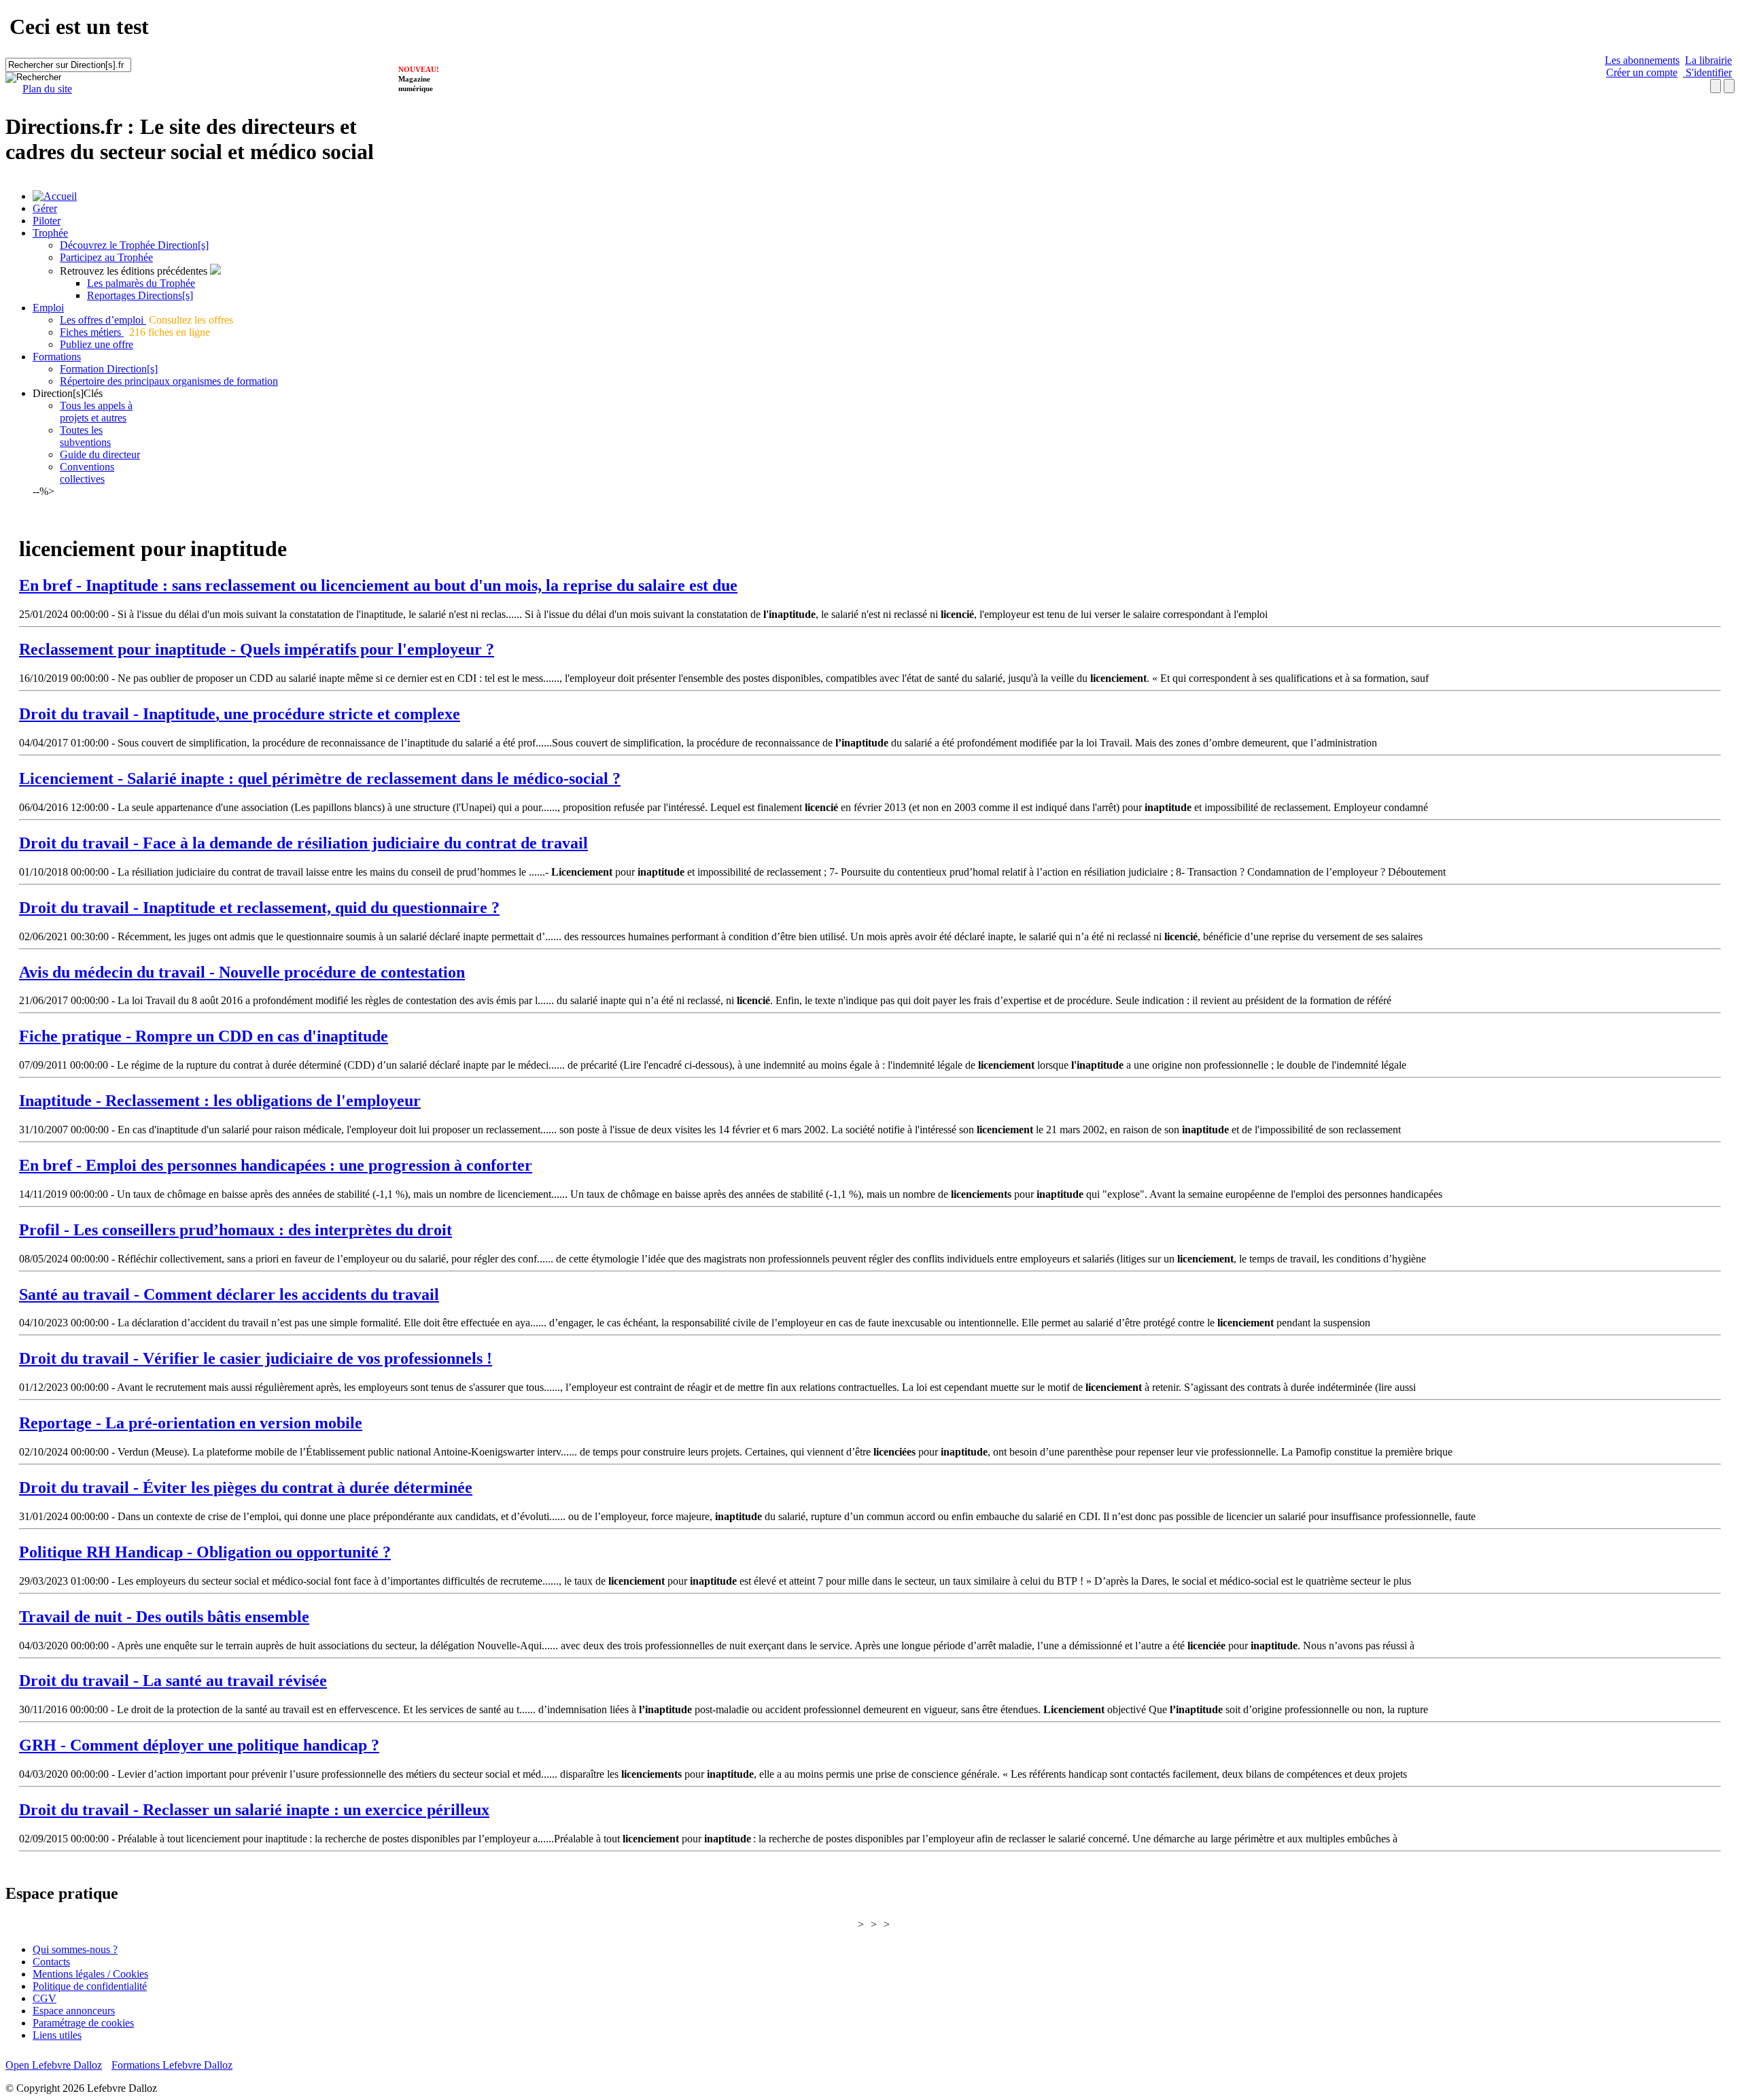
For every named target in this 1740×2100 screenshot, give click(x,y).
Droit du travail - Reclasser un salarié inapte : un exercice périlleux (254, 1810)
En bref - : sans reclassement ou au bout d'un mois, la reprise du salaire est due (378, 585)
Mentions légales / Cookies (90, 1974)
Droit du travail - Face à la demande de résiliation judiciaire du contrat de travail (303, 843)
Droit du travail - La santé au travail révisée (173, 1681)
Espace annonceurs (74, 2011)
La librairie (1708, 60)
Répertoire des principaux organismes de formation (169, 381)
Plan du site (47, 89)
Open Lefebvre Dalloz (54, 2065)
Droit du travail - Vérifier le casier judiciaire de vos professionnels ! (256, 1358)
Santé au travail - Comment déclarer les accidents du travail (229, 1294)
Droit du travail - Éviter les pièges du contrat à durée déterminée (246, 1487)
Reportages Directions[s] (140, 295)
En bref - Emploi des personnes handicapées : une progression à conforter (276, 1165)
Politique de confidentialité (90, 1986)
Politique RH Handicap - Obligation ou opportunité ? (205, 1552)
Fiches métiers (92, 332)
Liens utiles (57, 2035)
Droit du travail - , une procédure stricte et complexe (240, 714)
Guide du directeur (100, 454)
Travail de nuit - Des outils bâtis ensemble (164, 1617)
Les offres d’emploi (103, 320)
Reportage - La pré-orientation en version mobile (191, 1423)
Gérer (45, 208)
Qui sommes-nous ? (75, 1949)
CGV (45, 1998)
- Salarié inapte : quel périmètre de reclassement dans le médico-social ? (320, 778)
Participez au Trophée (106, 257)
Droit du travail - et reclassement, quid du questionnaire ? (259, 908)
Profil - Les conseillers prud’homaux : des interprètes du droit (236, 1230)
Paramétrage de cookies (83, 2023)
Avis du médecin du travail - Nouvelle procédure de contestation (242, 972)
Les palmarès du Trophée (141, 283)
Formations (57, 357)
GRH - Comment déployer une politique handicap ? (199, 1745)
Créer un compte (1642, 72)
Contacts (51, 1962)
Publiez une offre (97, 344)
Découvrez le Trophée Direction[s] (134, 245)
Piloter (47, 221)
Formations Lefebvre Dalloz (172, 2065)
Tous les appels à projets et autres (96, 412)
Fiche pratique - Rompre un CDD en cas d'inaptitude (204, 1036)
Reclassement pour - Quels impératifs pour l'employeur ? (257, 649)
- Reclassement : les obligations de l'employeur (220, 1101)
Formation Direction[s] (109, 369)
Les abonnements (1642, 60)
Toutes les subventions (85, 436)
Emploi (48, 308)
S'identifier (1707, 72)
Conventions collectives (87, 473)
